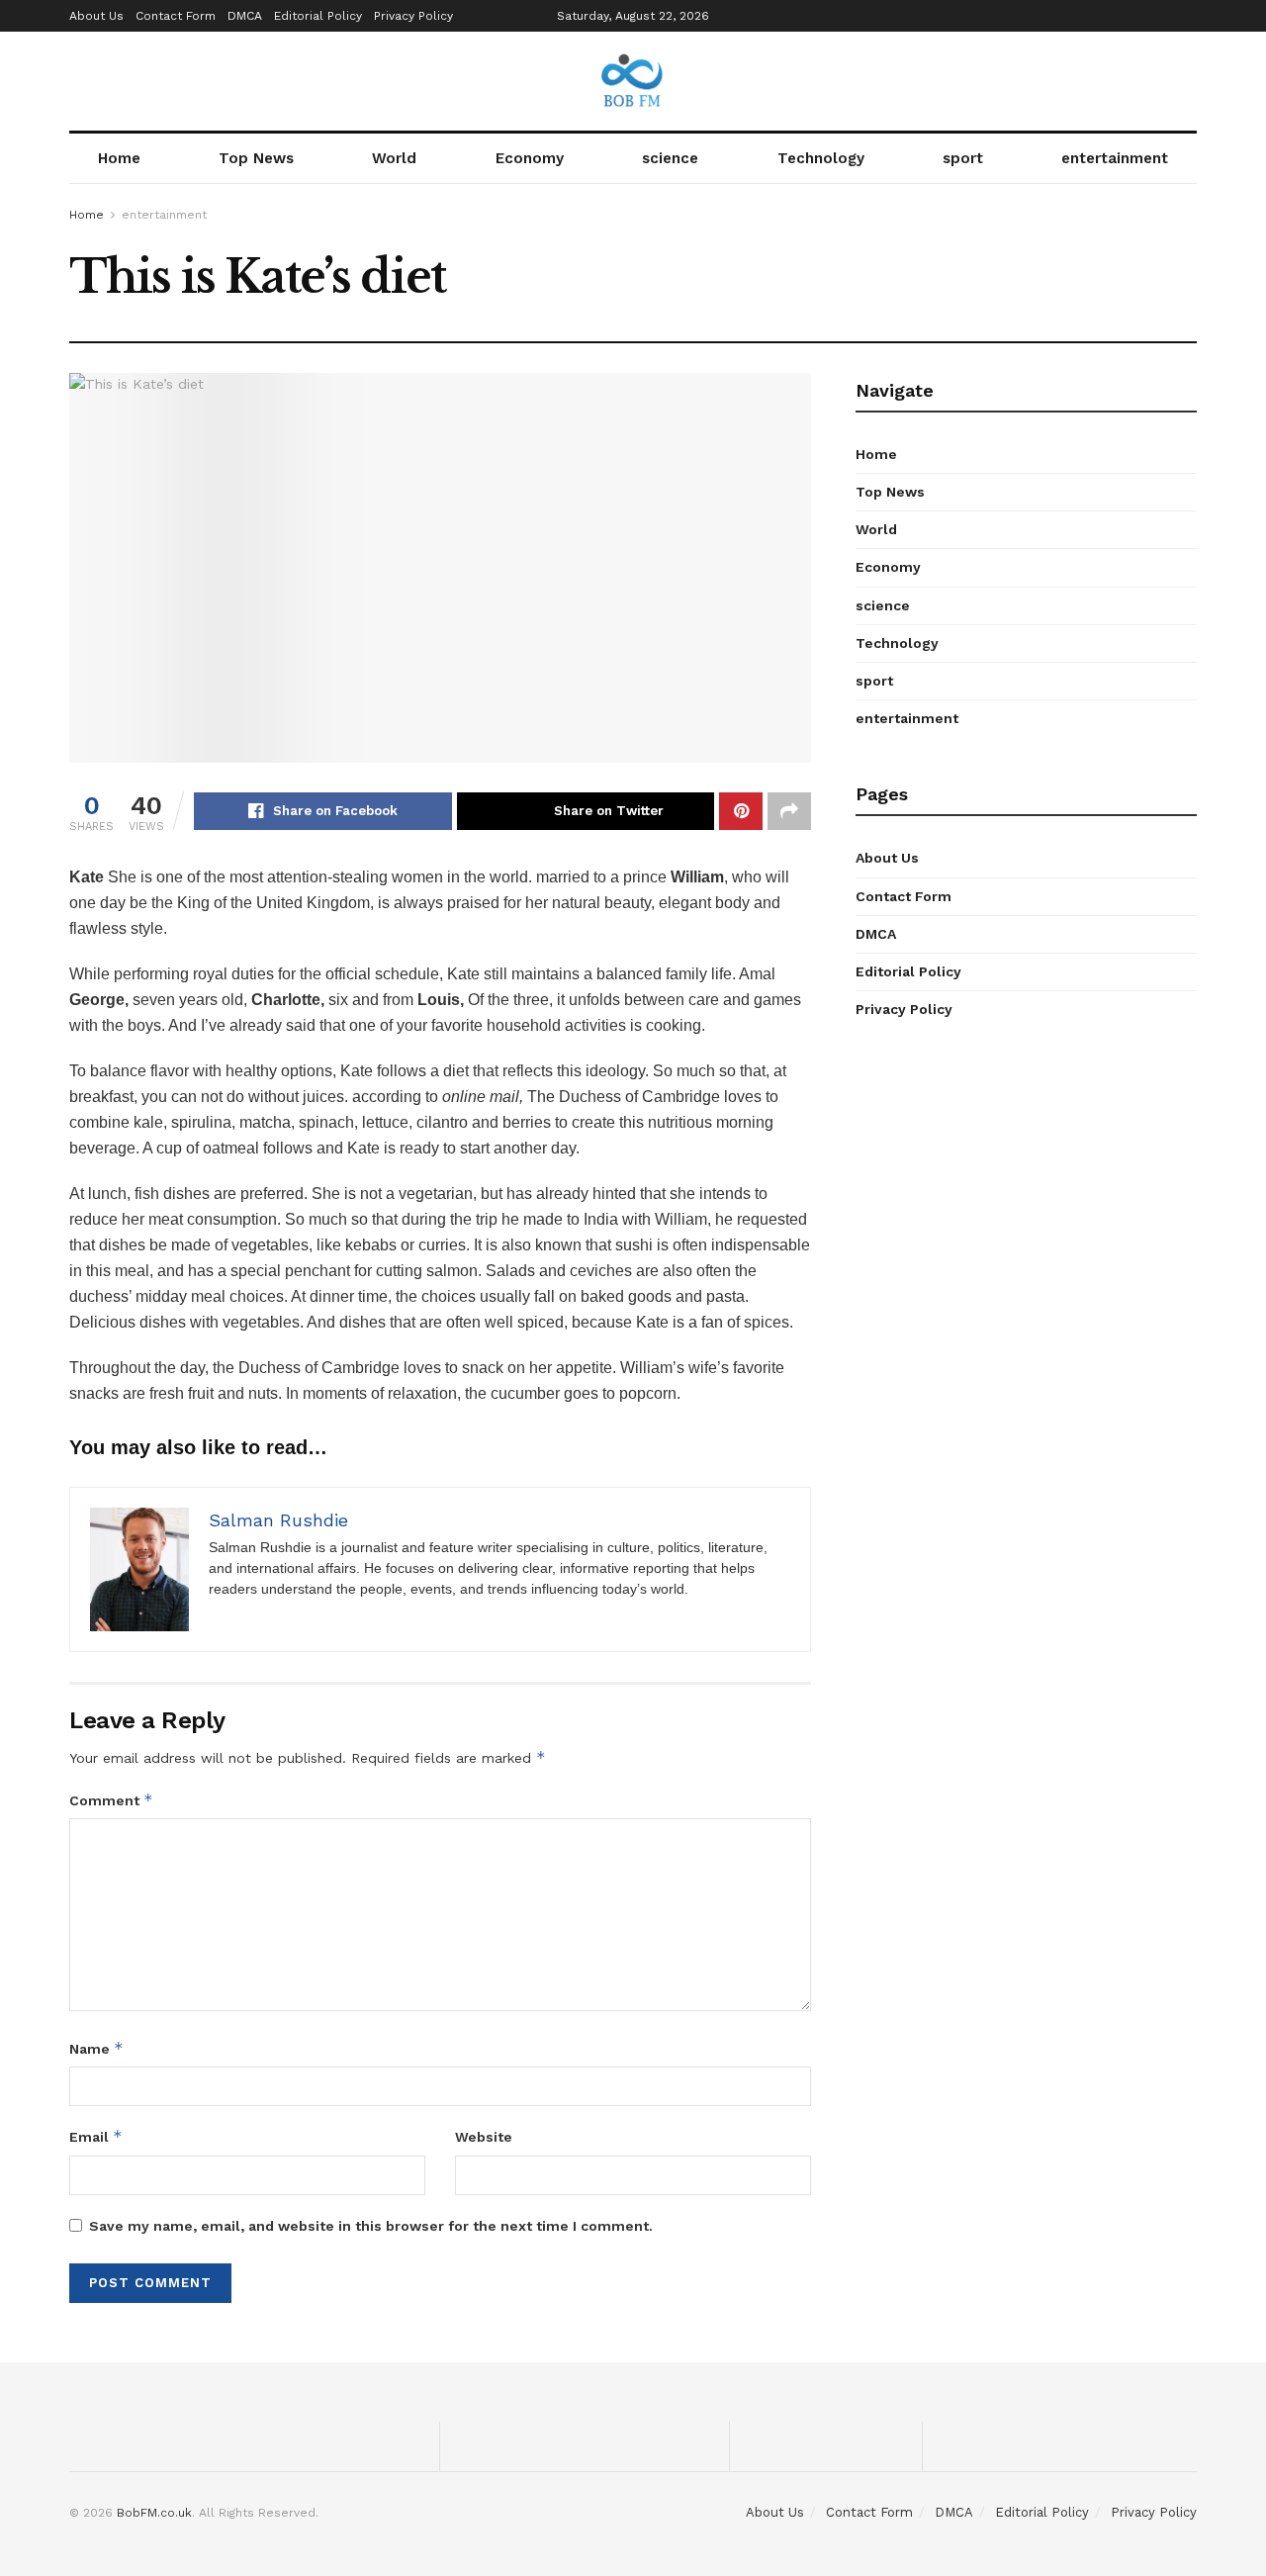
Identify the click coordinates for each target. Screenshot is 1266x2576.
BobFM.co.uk (154, 2513)
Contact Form (176, 16)
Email (96, 2136)
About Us (96, 16)
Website (484, 2137)
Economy (530, 158)
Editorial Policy (318, 16)
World (394, 158)
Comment (111, 1800)
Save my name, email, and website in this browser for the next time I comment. (371, 2226)
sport (963, 158)
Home (119, 158)
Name (96, 2048)
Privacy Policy (413, 16)
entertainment (1115, 158)
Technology (821, 158)
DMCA (245, 16)
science (670, 158)
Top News (256, 158)
